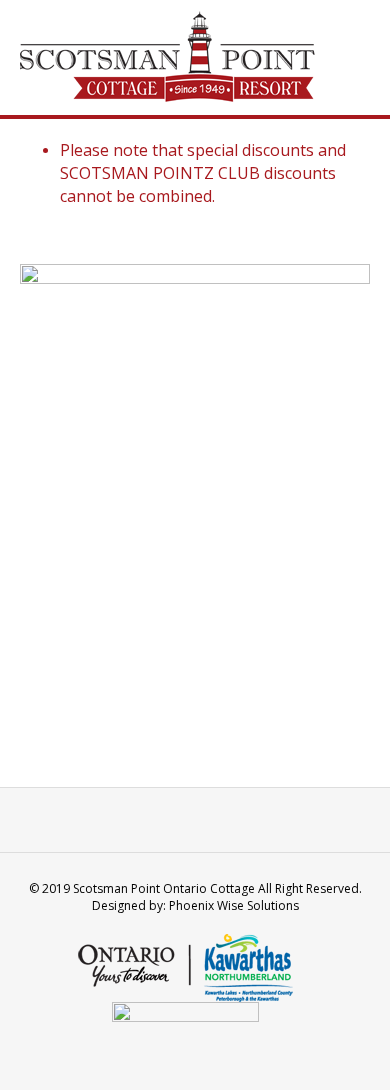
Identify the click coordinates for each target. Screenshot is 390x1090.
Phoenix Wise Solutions (234, 905)
